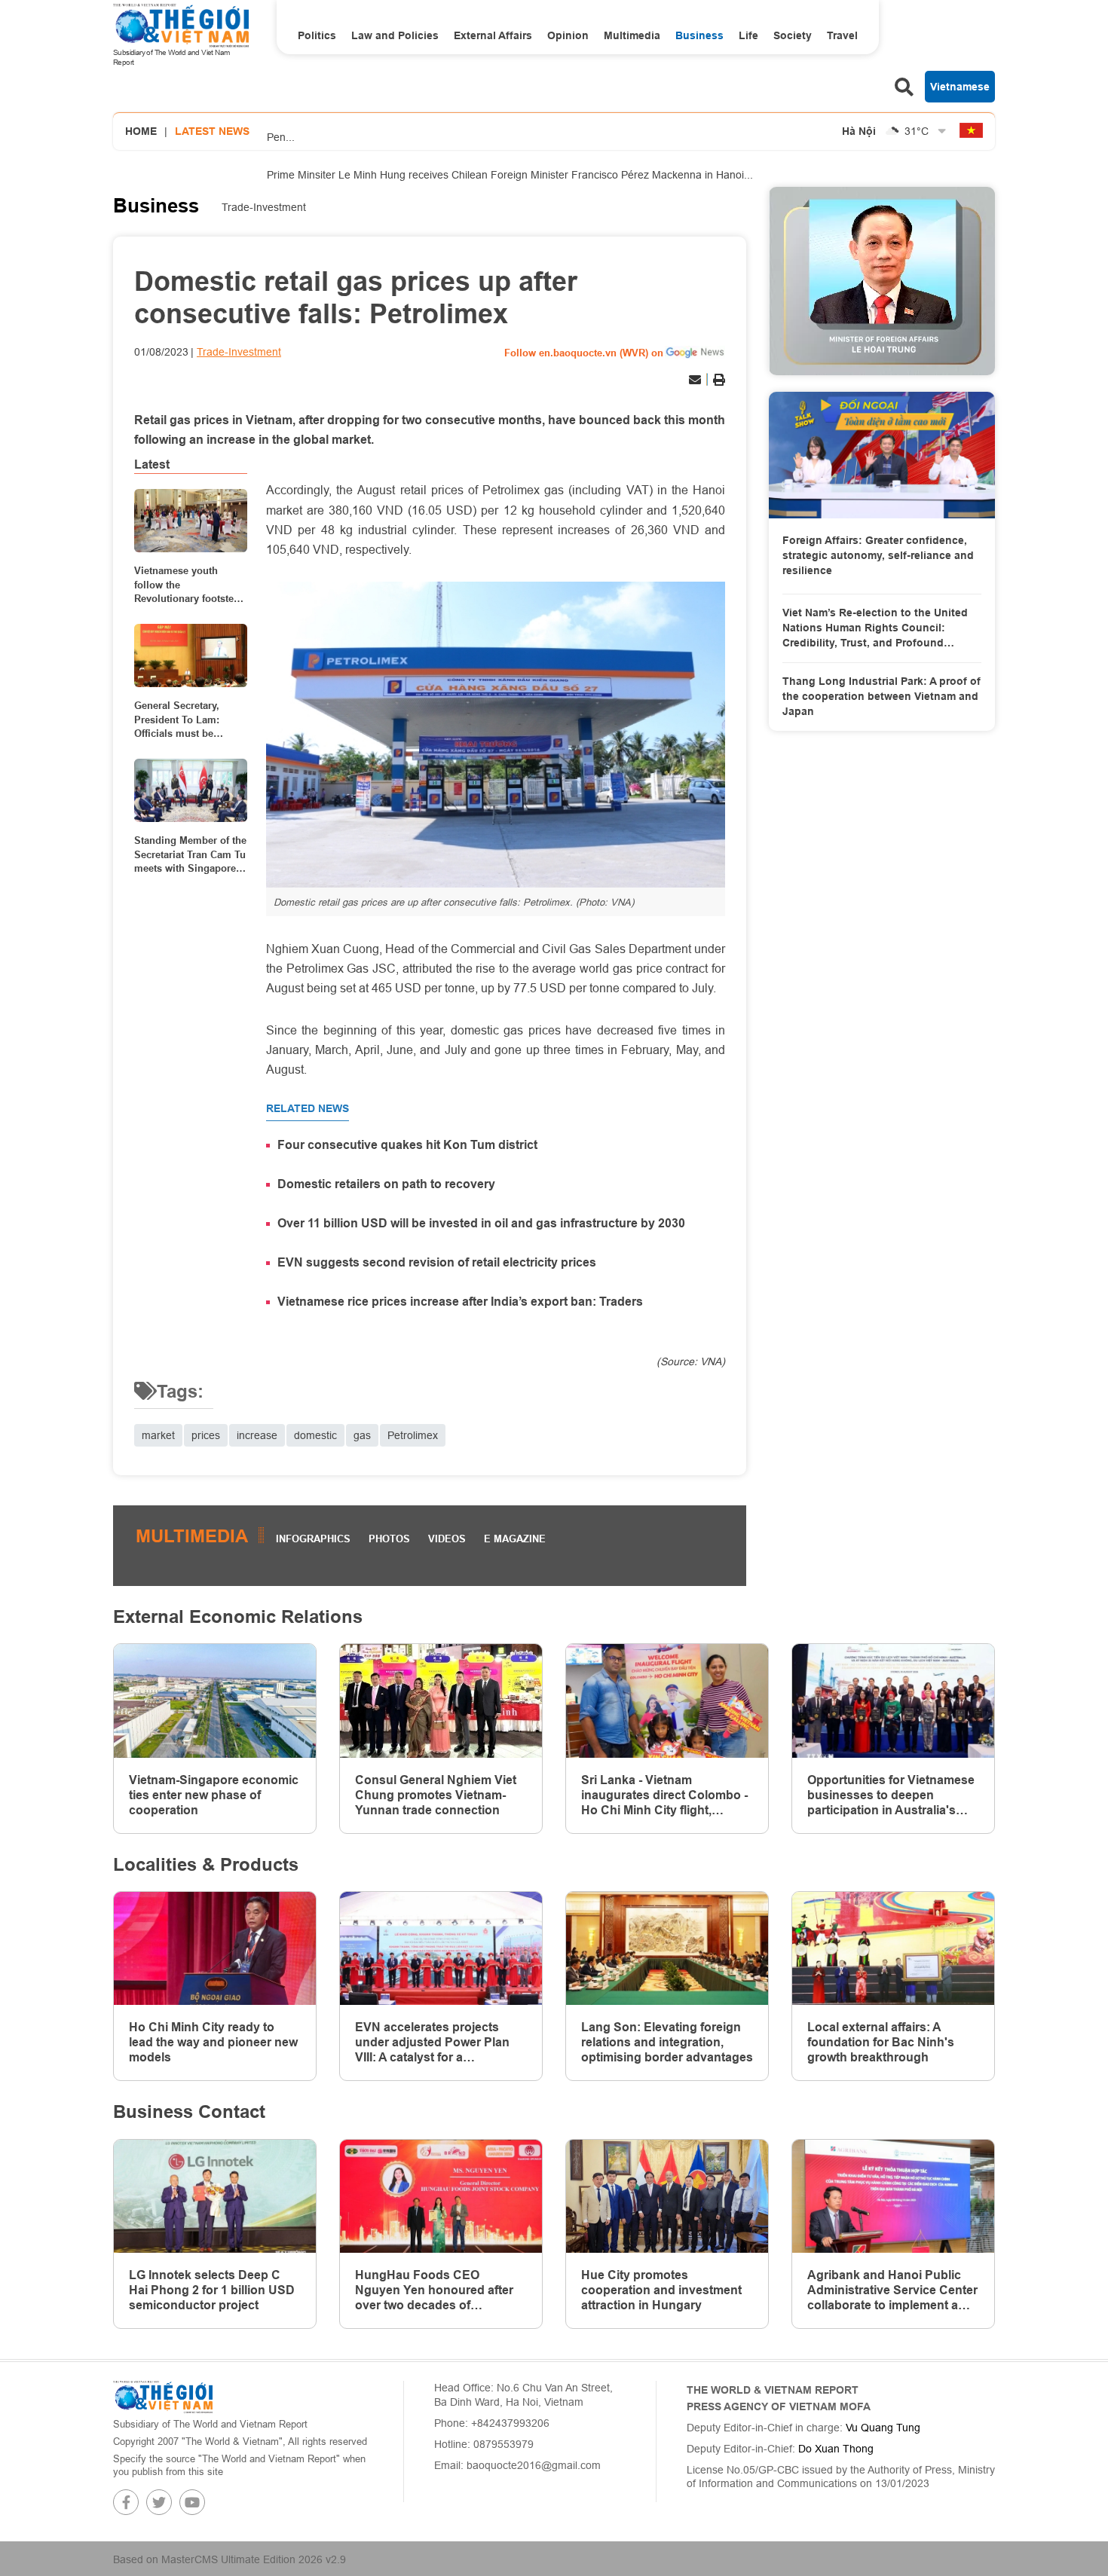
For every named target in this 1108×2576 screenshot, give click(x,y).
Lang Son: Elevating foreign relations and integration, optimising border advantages (667, 2042)
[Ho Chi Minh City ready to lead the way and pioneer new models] (215, 1949)
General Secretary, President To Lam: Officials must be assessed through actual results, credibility (177, 720)
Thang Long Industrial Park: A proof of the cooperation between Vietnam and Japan (882, 696)
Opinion (568, 35)
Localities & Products (206, 1864)
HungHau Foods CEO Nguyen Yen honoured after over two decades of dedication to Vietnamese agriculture (434, 2290)
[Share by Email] (695, 380)
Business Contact (189, 2112)
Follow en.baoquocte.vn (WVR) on (584, 353)
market (158, 1435)
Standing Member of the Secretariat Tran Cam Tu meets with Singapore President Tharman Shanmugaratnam (190, 854)
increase (257, 1435)
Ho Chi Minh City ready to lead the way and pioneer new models (213, 2042)
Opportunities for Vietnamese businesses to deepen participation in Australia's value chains (891, 1795)
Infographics (313, 1539)
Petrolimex (413, 1435)
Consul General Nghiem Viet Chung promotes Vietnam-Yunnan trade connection (436, 1795)
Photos (389, 1539)
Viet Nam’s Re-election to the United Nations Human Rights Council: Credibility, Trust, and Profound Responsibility (875, 628)
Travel (842, 35)
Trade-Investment (264, 207)
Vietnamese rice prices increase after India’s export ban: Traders (460, 1302)
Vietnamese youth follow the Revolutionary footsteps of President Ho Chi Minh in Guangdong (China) (190, 585)
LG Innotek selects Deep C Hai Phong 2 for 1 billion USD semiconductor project (212, 2290)
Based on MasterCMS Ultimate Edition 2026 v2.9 (230, 2559)
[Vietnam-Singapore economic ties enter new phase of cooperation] (215, 1701)
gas (362, 1435)
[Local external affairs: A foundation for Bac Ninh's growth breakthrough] (893, 1949)
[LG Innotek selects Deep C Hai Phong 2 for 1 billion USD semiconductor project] (215, 2197)
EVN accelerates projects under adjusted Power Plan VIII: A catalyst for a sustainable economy (432, 2043)
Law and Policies (395, 35)
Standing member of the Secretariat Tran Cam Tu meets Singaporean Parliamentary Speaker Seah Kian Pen (515, 115)
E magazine (515, 1539)
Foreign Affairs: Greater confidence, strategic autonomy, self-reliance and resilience (878, 555)
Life (748, 35)
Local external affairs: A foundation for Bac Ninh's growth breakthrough (881, 2042)
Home (141, 131)
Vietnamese (960, 87)
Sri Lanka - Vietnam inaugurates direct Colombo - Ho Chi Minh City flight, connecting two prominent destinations (664, 1795)
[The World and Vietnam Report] (163, 2396)
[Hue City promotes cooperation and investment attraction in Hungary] (667, 2197)
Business (699, 35)
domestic (315, 1435)
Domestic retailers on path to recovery (386, 1184)
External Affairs (493, 35)
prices (206, 1435)
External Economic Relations (238, 1616)
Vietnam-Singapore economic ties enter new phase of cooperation (214, 1795)
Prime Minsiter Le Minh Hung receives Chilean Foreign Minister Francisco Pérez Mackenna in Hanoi (510, 171)
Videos (447, 1539)
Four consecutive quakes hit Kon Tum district (407, 1145)
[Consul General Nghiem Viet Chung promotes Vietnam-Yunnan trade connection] (441, 1701)
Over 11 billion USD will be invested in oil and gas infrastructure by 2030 (481, 1223)
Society (793, 35)
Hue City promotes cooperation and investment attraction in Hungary (661, 2290)
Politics (317, 35)
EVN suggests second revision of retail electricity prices (437, 1262)
